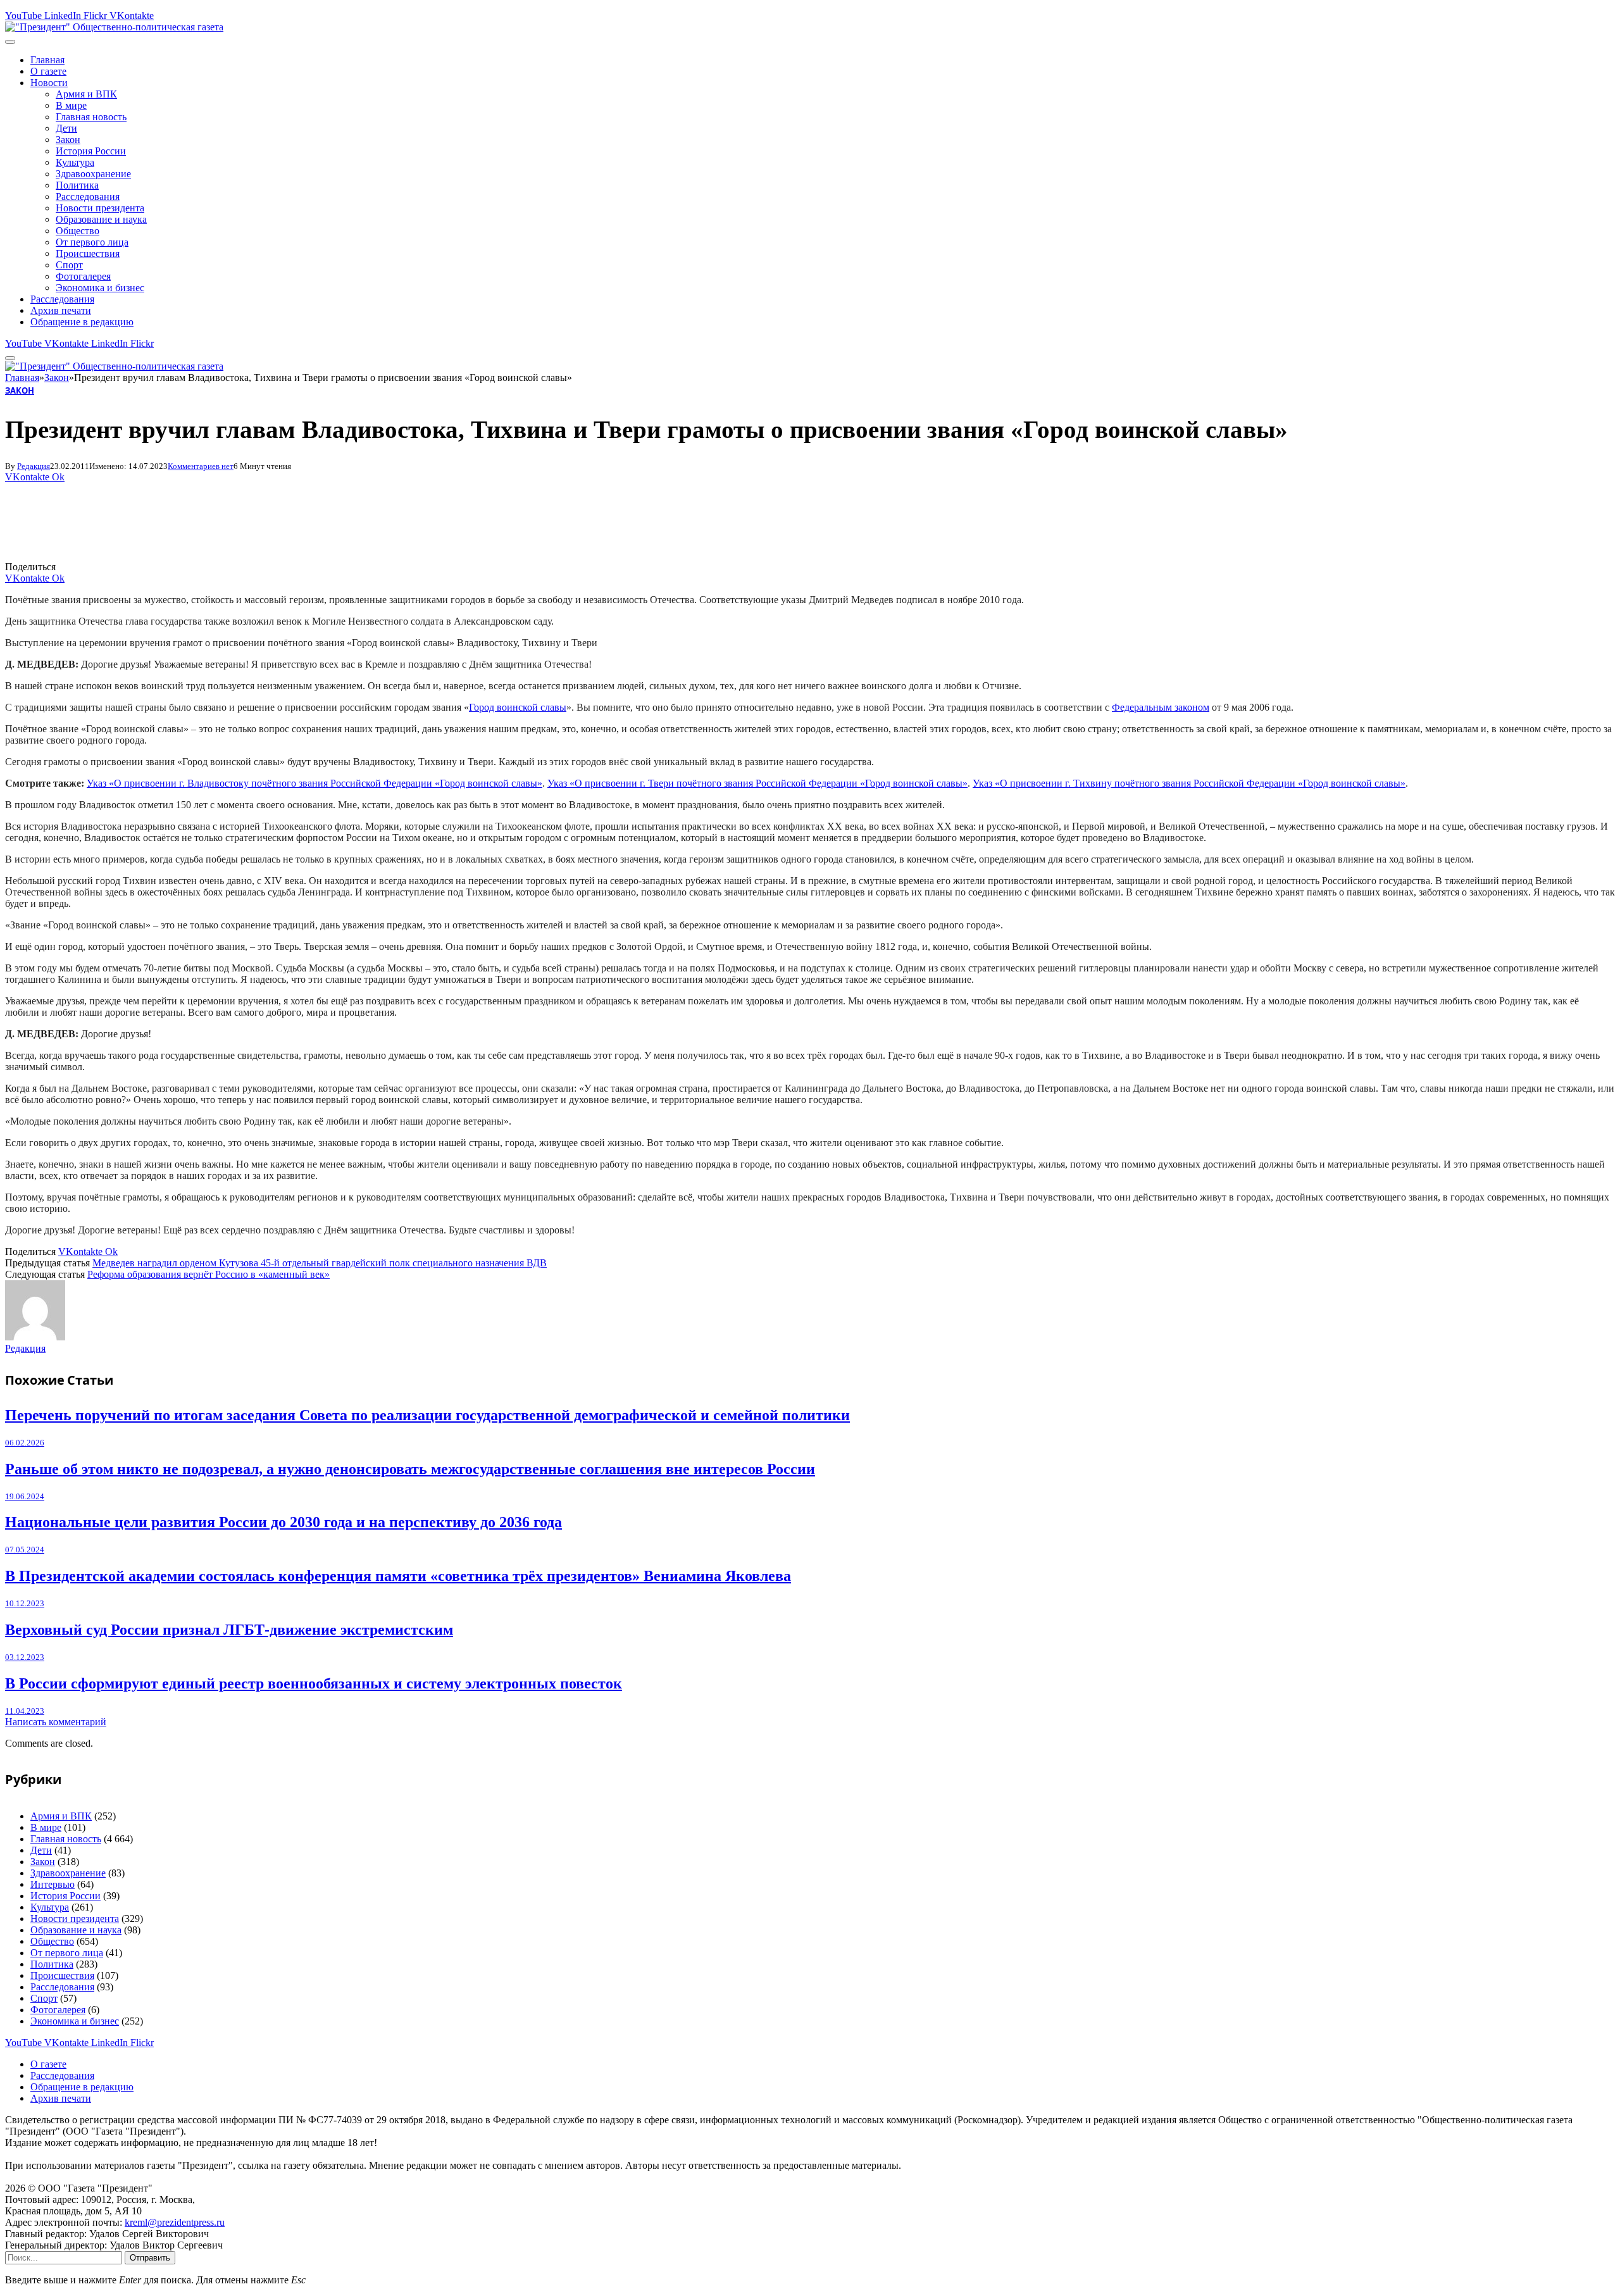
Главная (47, 60)
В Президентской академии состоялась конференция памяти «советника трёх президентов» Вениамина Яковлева (398, 1576)
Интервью (53, 1884)
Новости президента (100, 208)
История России (91, 151)
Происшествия (88, 253)
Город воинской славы (518, 707)
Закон (68, 140)
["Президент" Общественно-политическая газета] (114, 27)
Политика (77, 185)
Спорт (69, 265)
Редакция (34, 466)
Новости (49, 83)
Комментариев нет (201, 466)
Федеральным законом (1161, 707)
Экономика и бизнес (100, 288)
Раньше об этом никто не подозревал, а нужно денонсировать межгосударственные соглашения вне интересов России (410, 1469)
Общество (78, 231)
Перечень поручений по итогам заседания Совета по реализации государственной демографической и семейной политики (427, 1415)
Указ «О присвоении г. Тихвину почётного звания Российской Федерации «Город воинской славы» (1189, 783)
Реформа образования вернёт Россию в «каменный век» (209, 1274)
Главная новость (91, 117)
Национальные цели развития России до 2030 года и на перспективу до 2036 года (283, 1522)
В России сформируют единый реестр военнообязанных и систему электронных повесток (314, 1683)
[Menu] (10, 42)
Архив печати (61, 310)
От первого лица (92, 242)
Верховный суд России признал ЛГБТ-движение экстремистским (229, 1630)
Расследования (88, 197)
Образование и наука (101, 219)
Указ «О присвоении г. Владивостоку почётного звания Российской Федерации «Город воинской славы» (315, 783)
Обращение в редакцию (82, 322)
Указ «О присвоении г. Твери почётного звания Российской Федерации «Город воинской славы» (757, 783)
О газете (48, 71)
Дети (66, 128)
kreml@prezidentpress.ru (175, 2222)
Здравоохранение (93, 174)
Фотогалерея (83, 276)
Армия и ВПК (86, 94)
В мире (71, 105)
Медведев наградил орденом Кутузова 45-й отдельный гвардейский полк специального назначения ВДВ (320, 1263)
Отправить (150, 2258)
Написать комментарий (56, 1722)
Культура (75, 162)
